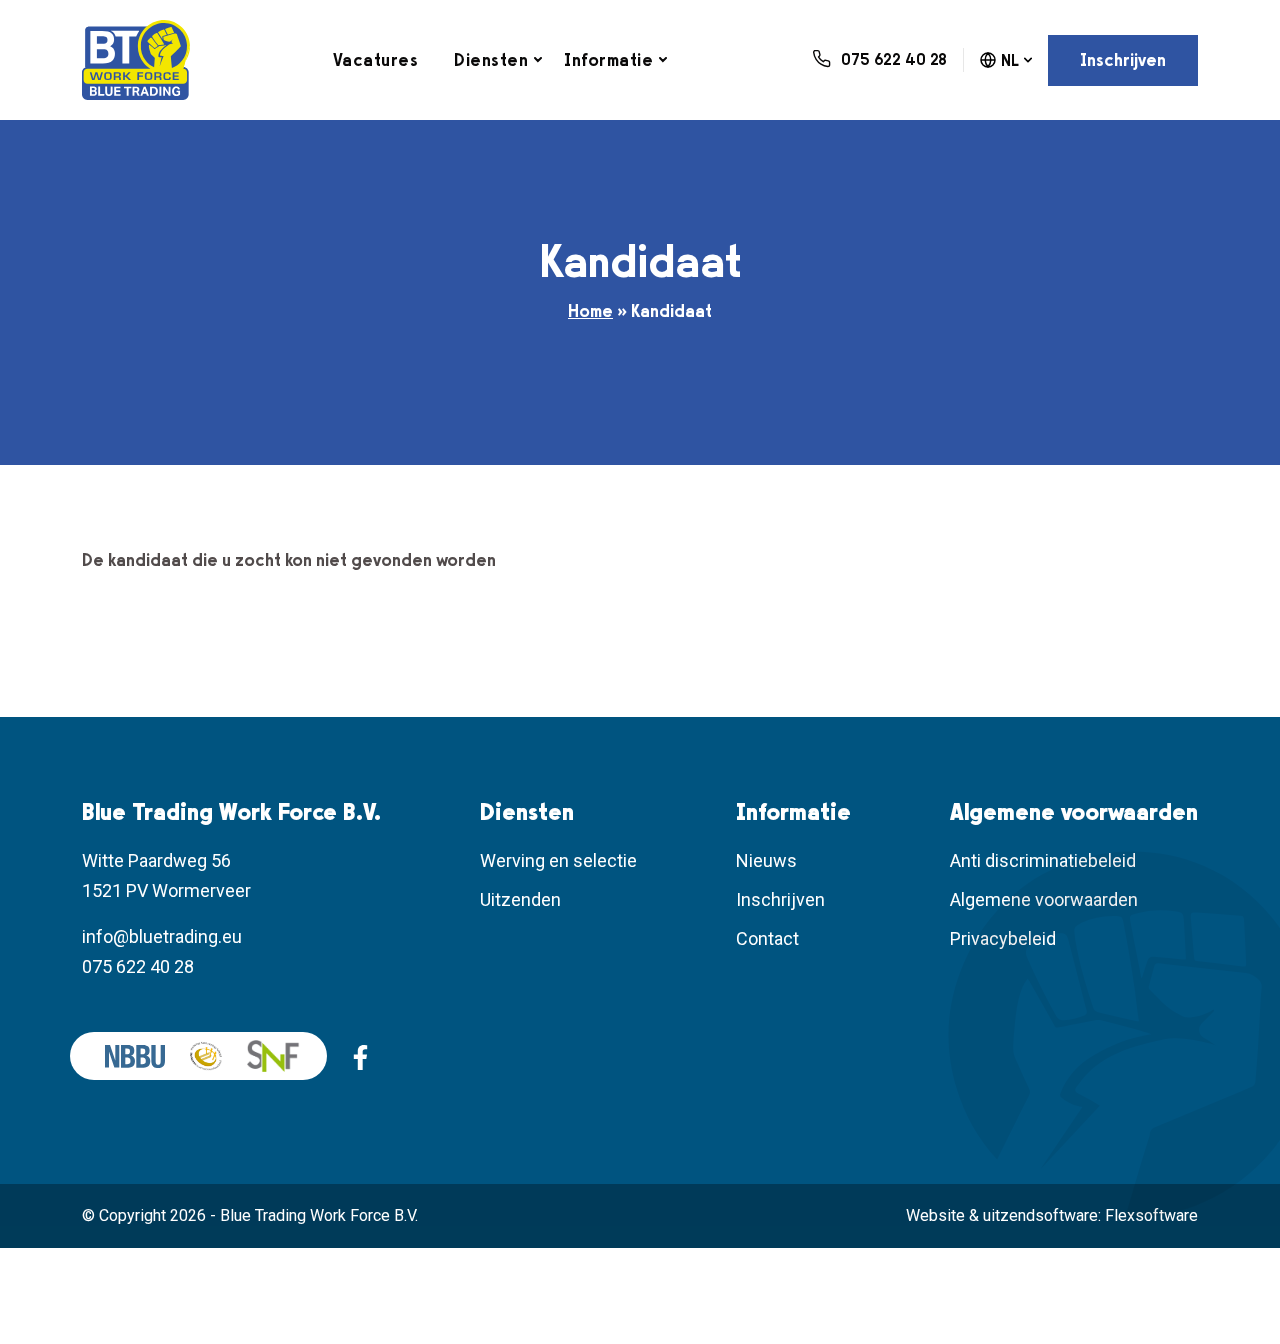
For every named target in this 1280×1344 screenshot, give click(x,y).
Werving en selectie (558, 860)
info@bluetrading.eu (162, 936)
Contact (767, 938)
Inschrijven (1123, 60)
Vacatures (376, 60)
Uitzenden (520, 899)
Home (590, 311)
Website (935, 1215)
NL (1010, 60)
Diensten (491, 60)
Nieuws (766, 860)
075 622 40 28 (138, 966)
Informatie (608, 60)
